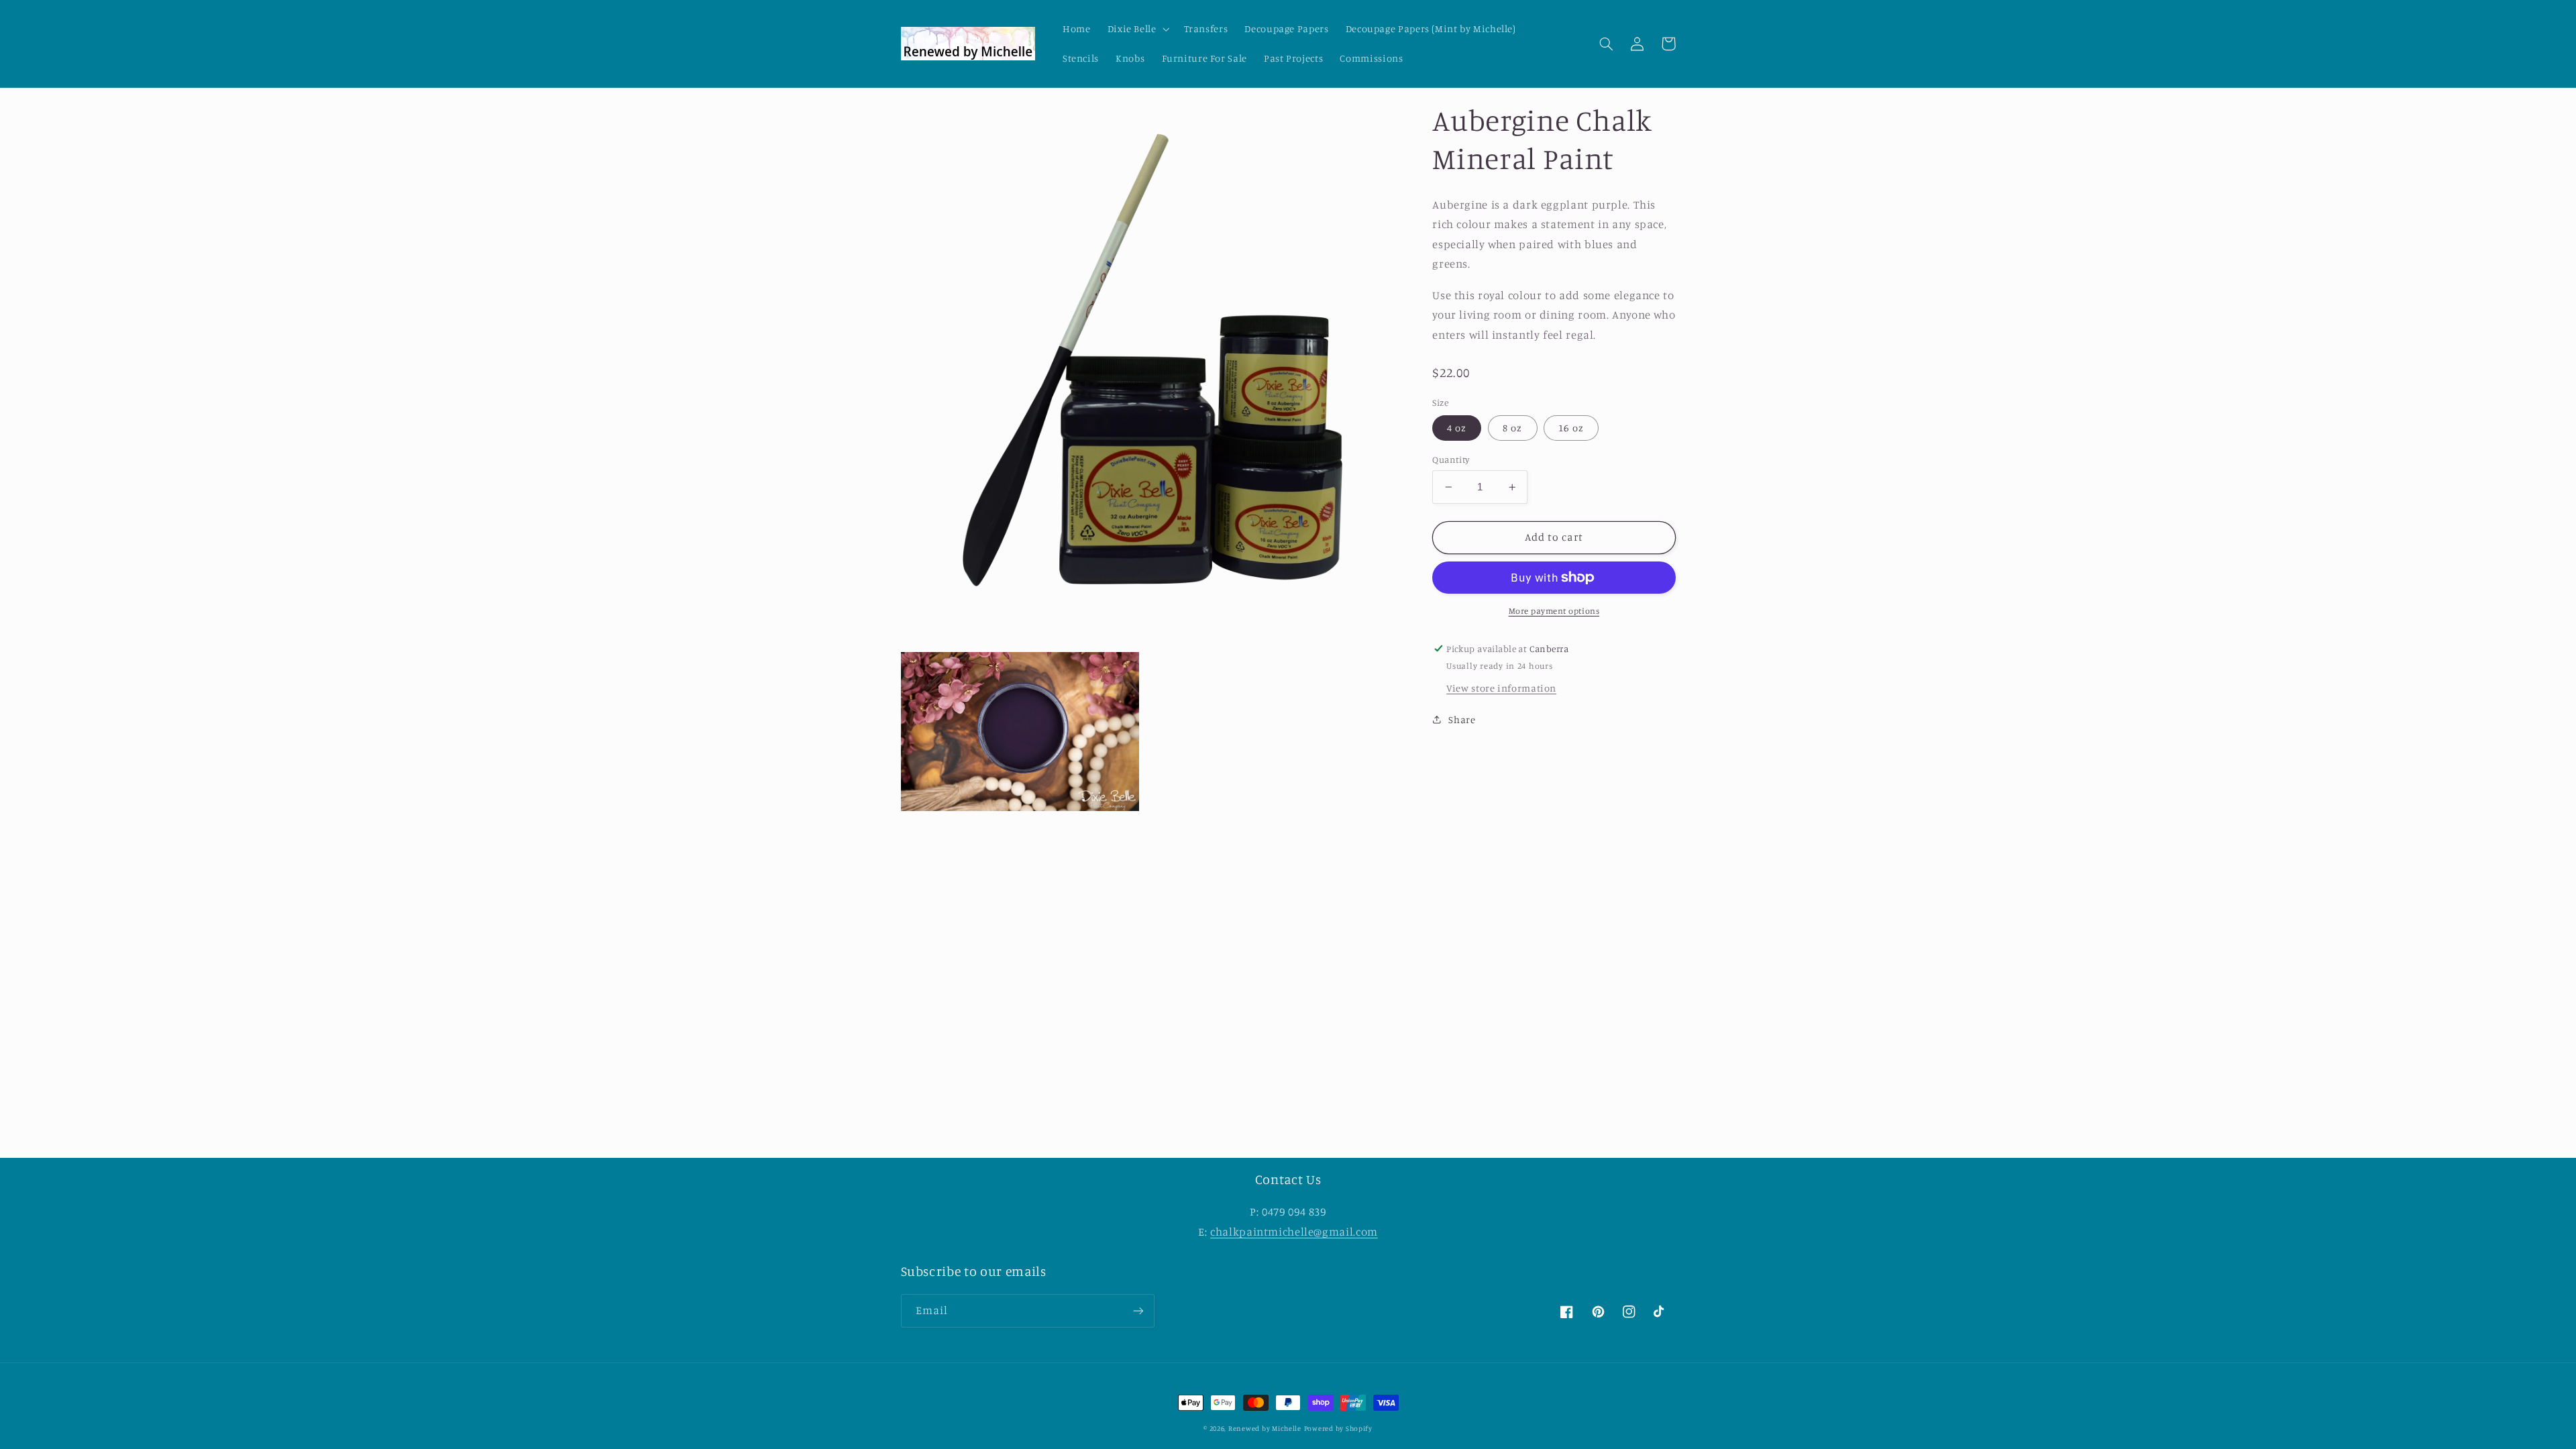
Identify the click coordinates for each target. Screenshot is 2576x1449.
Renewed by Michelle (1265, 1428)
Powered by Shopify (1338, 1428)
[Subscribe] (1138, 1310)
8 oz (1512, 428)
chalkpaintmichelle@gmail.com (1294, 1232)
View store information (1501, 688)
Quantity (1451, 460)
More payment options (1554, 611)
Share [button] (1462, 719)
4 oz (1457, 428)
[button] (1137, 29)
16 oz (1571, 428)
